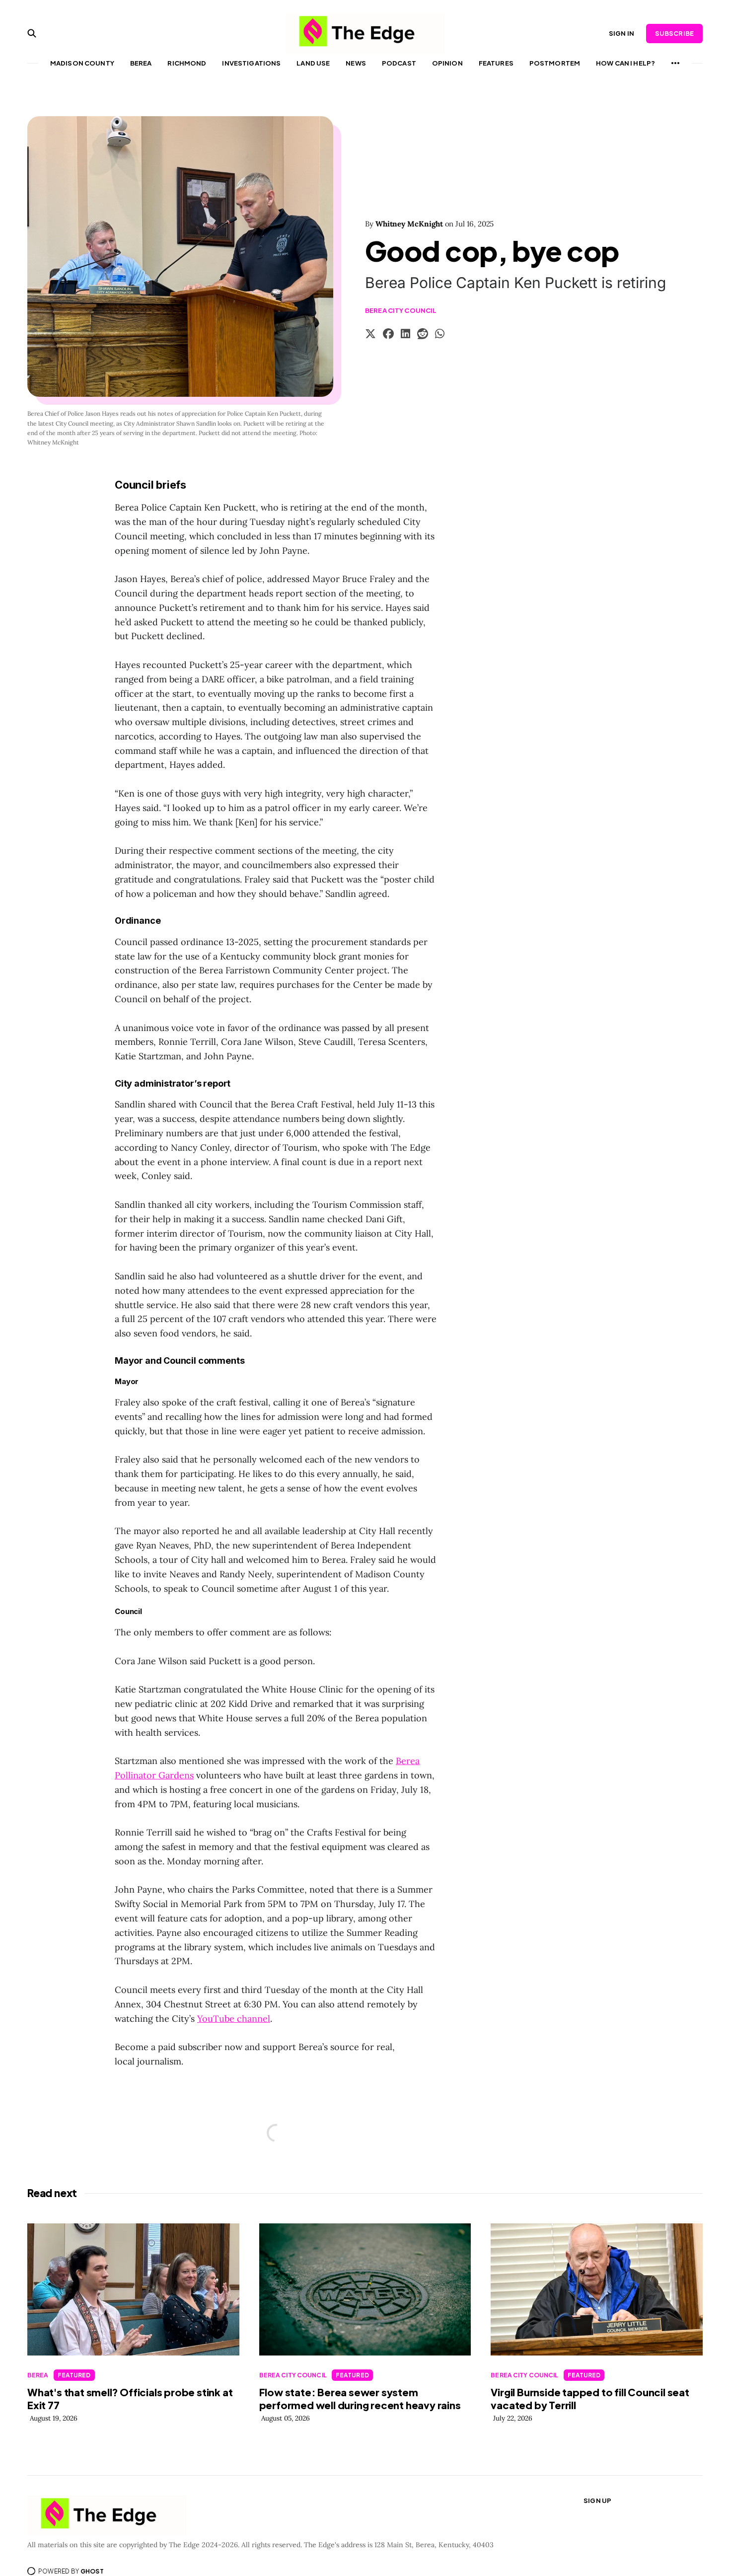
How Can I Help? (625, 63)
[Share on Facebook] (388, 335)
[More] (675, 63)
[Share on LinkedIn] (405, 335)
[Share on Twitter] (370, 335)
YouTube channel (234, 2019)
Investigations (251, 63)
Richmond (187, 63)
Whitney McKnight (409, 224)
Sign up (597, 2501)
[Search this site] (32, 33)
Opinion (447, 63)
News (356, 63)
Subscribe (674, 33)
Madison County (82, 63)
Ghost (92, 2571)
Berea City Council (401, 310)
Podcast (399, 63)
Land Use (313, 63)
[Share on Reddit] (423, 335)
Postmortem (555, 63)
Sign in (621, 33)
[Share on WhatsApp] (440, 335)
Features (496, 63)
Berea (141, 63)
